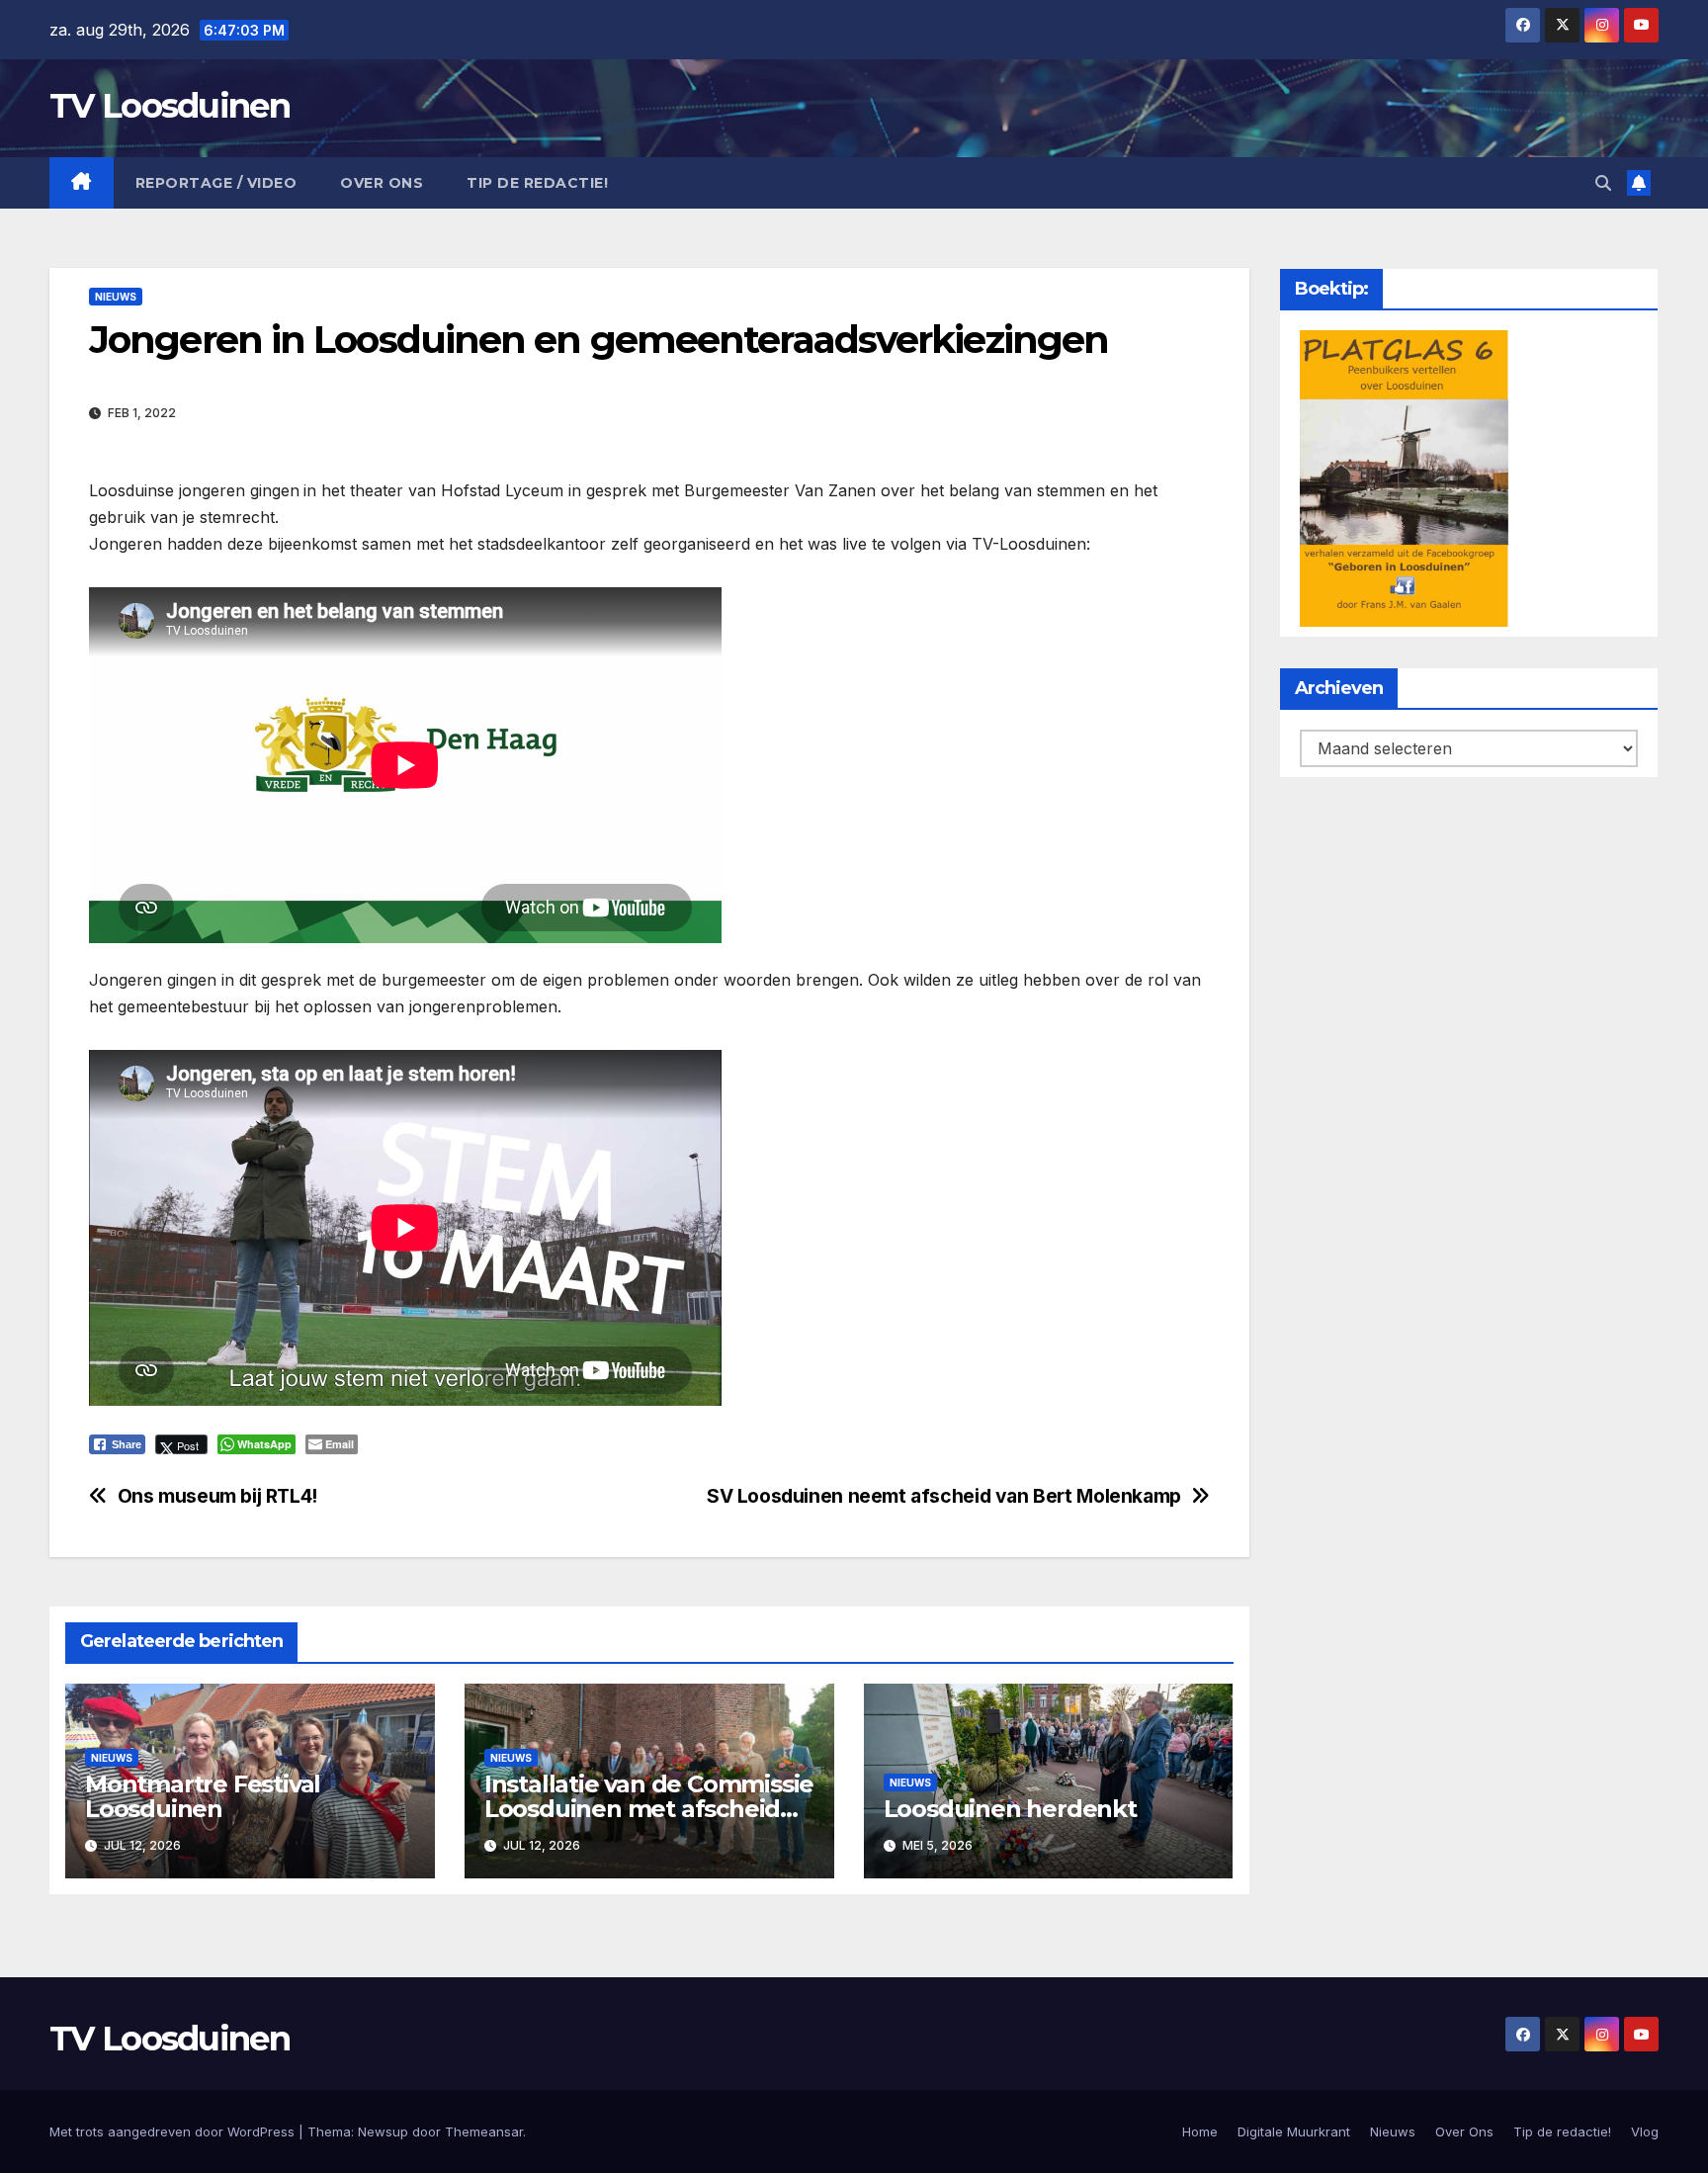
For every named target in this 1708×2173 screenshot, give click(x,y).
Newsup (383, 2131)
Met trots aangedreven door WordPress (174, 2131)
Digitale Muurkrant (1294, 2131)
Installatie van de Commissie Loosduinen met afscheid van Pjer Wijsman (649, 1809)
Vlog (1645, 2131)
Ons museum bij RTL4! (217, 1496)
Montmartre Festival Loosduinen (203, 1796)
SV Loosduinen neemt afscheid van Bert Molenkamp (944, 1496)
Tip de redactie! (537, 183)
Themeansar (484, 2131)
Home (1200, 2131)
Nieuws (116, 297)
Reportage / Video (216, 183)
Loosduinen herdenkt (1010, 1809)
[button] (1603, 183)
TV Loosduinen (170, 106)
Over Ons (382, 183)
